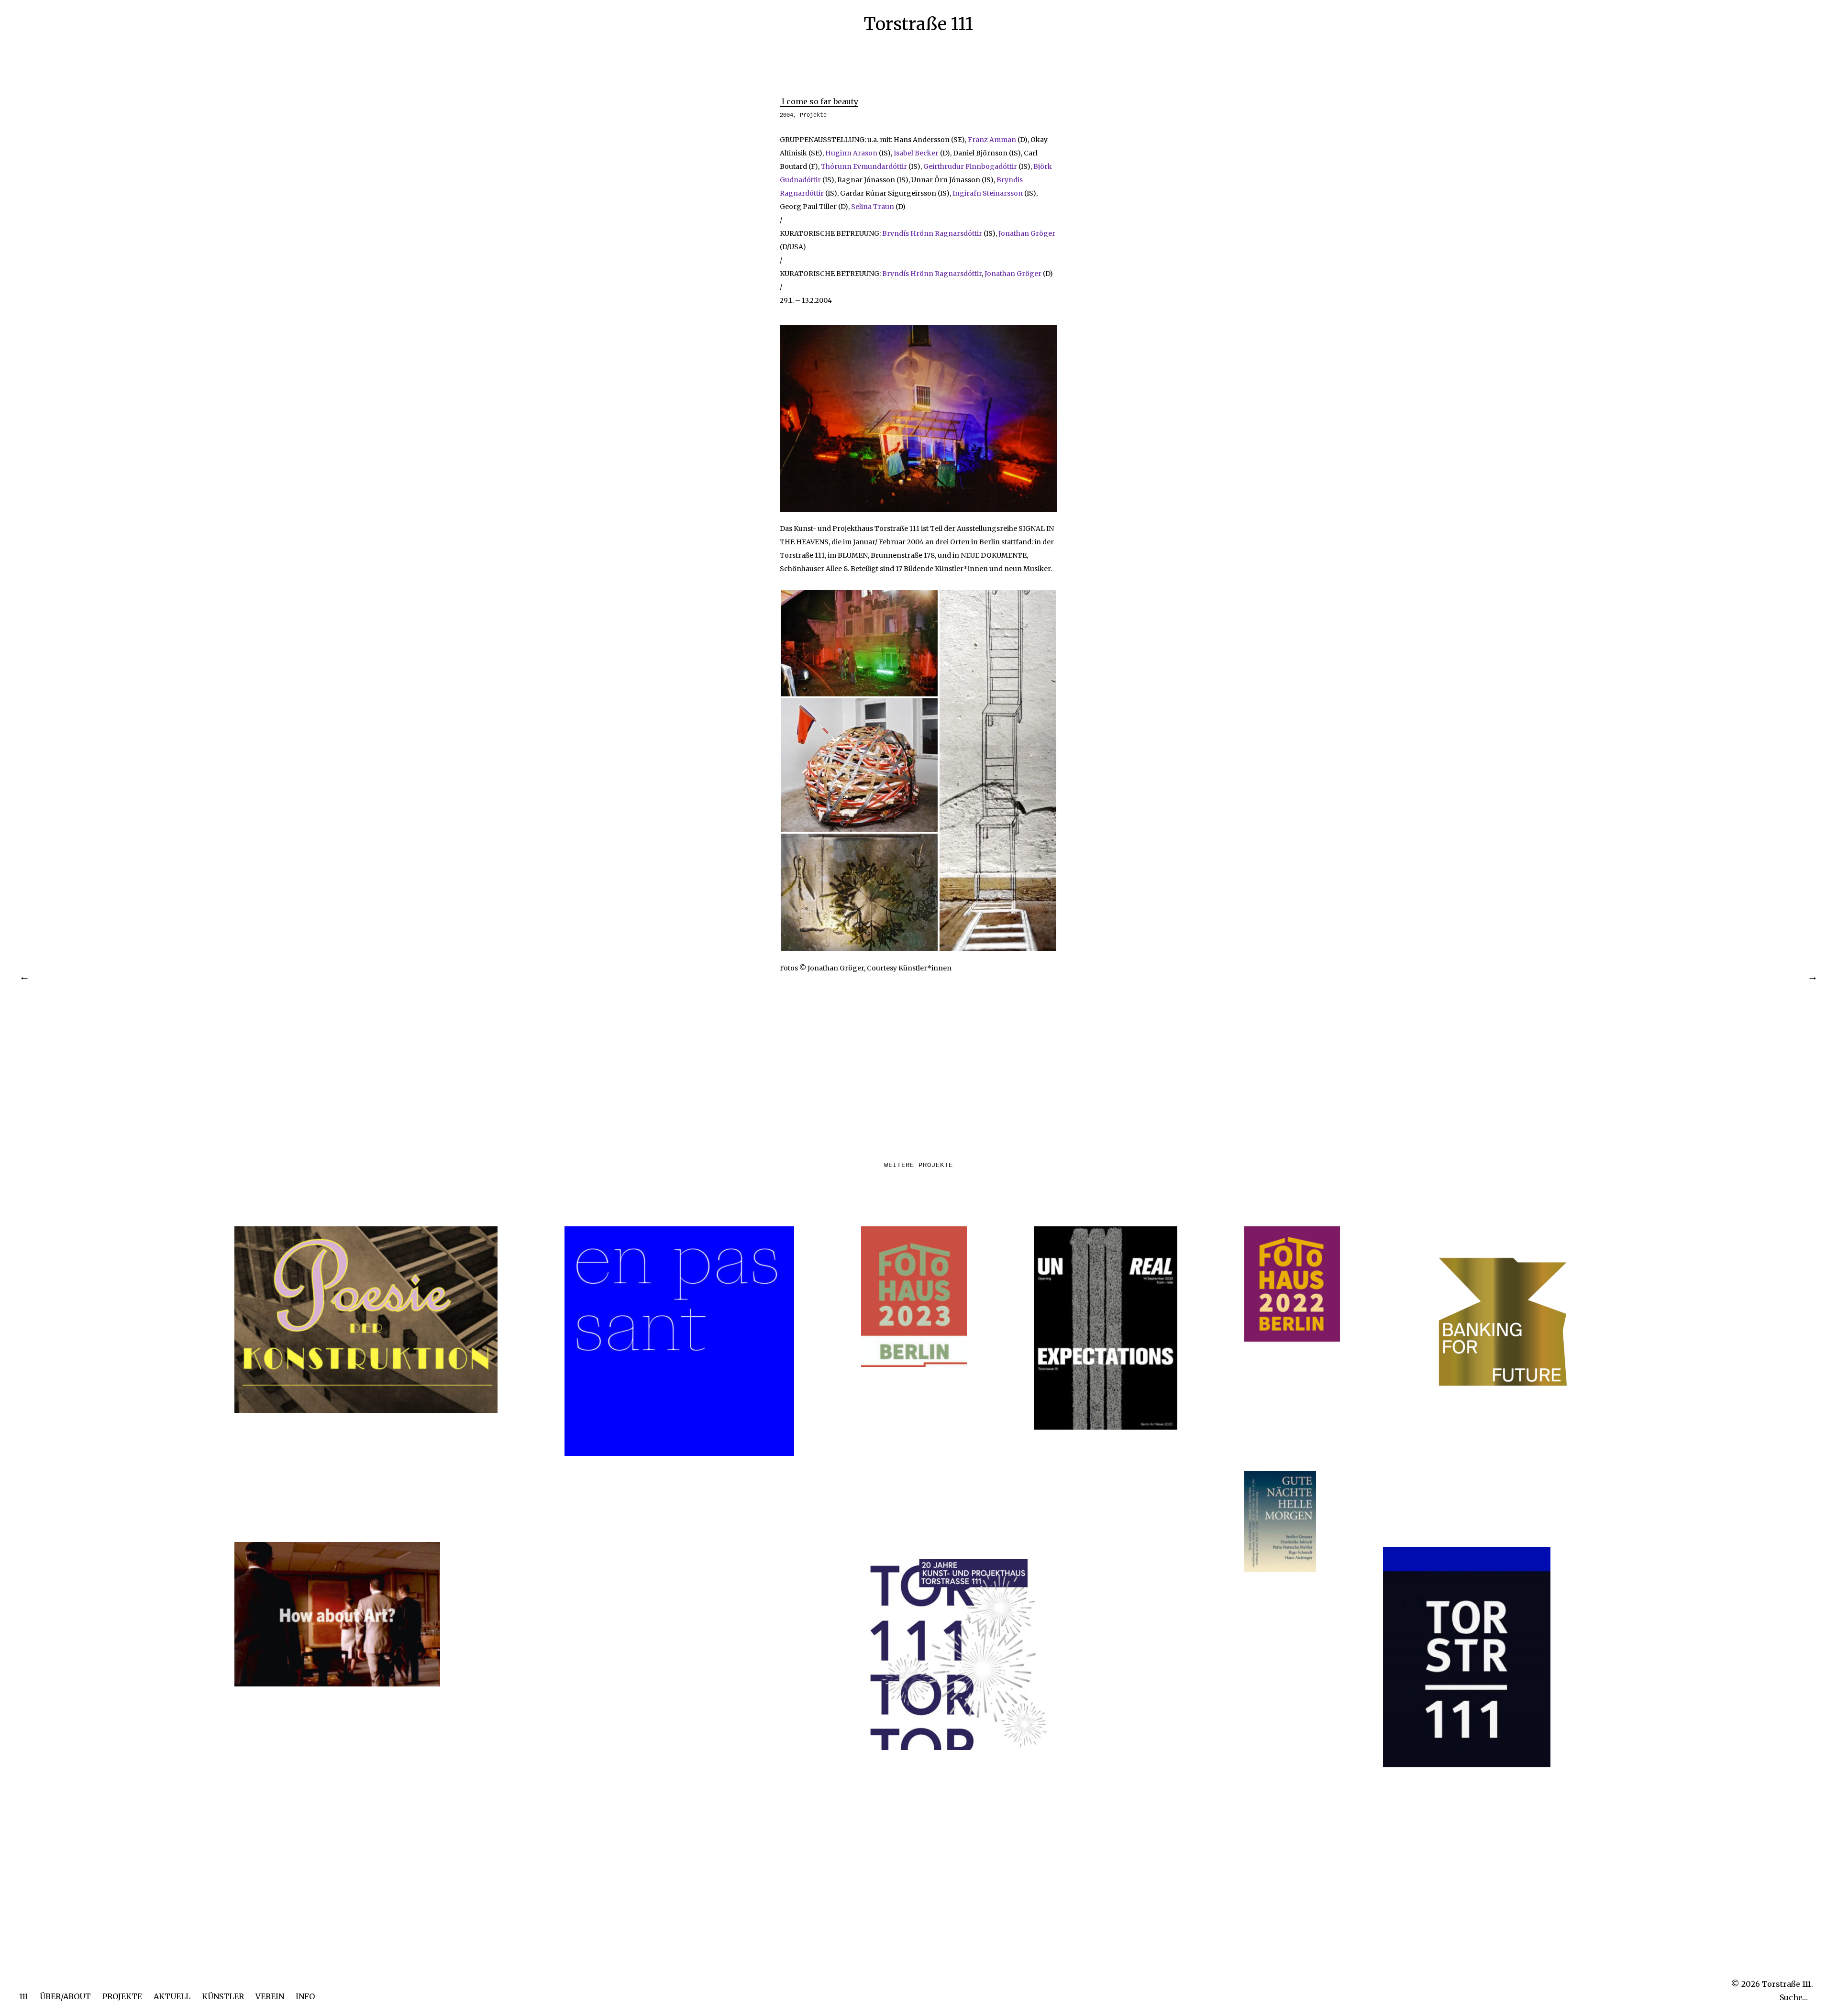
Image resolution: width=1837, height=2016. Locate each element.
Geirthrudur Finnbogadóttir (970, 166)
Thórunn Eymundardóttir (864, 166)
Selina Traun (873, 207)
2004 (786, 115)
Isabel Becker (916, 153)
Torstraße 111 (918, 24)
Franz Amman (992, 140)
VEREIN (270, 1996)
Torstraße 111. (1787, 1984)
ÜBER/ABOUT (65, 1996)
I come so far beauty (819, 101)
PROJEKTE (122, 1996)
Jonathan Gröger (1027, 233)
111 (24, 1996)
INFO (305, 1996)
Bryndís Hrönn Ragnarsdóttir (932, 233)
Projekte (813, 115)
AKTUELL (172, 1996)
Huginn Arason (851, 153)
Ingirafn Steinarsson (988, 193)
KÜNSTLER (223, 1996)
